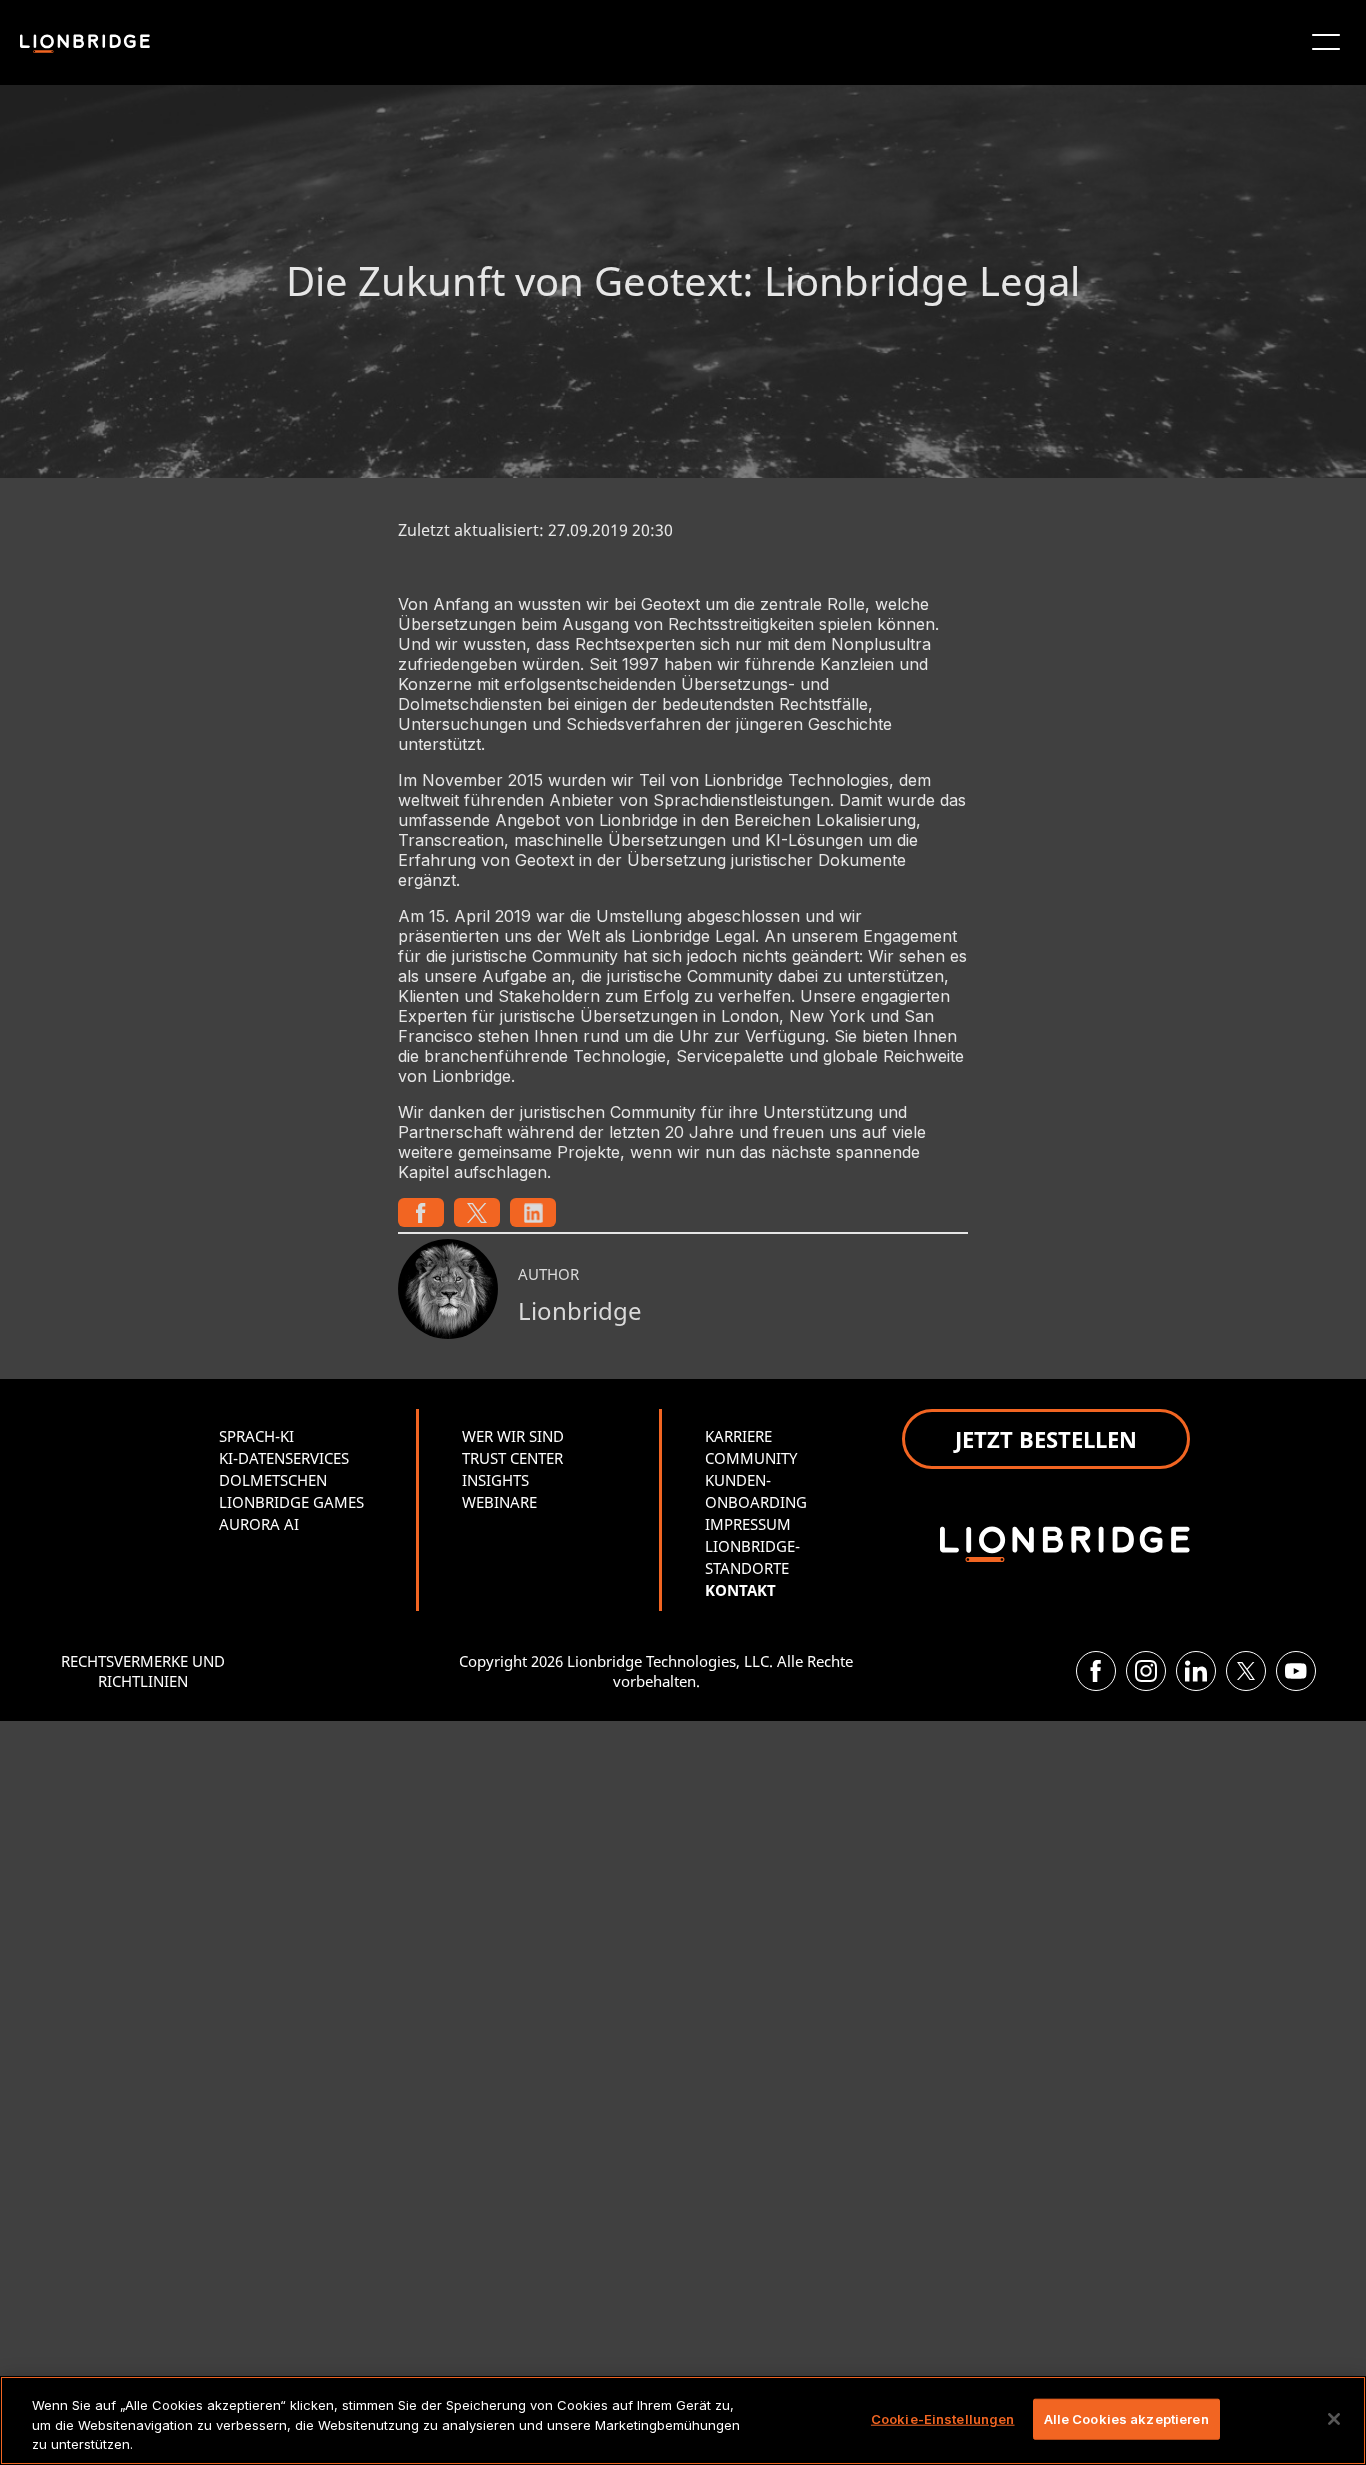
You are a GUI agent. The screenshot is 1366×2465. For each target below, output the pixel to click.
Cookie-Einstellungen (943, 2418)
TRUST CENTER (512, 1458)
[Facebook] (1096, 1671)
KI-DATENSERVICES (284, 1458)
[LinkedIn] (1196, 1671)
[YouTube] (1296, 1671)
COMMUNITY (751, 1458)
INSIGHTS (495, 1480)
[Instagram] (1146, 1671)
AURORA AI (259, 1524)
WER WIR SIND (513, 1436)
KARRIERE (738, 1436)
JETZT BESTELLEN (1046, 1439)
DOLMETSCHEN (273, 1480)
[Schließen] (1334, 2419)
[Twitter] (1246, 1671)
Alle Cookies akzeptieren (1126, 2418)
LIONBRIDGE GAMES (291, 1502)
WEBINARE (499, 1502)
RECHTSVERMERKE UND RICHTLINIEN (143, 1671)
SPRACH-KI (256, 1436)
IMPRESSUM (748, 1524)
